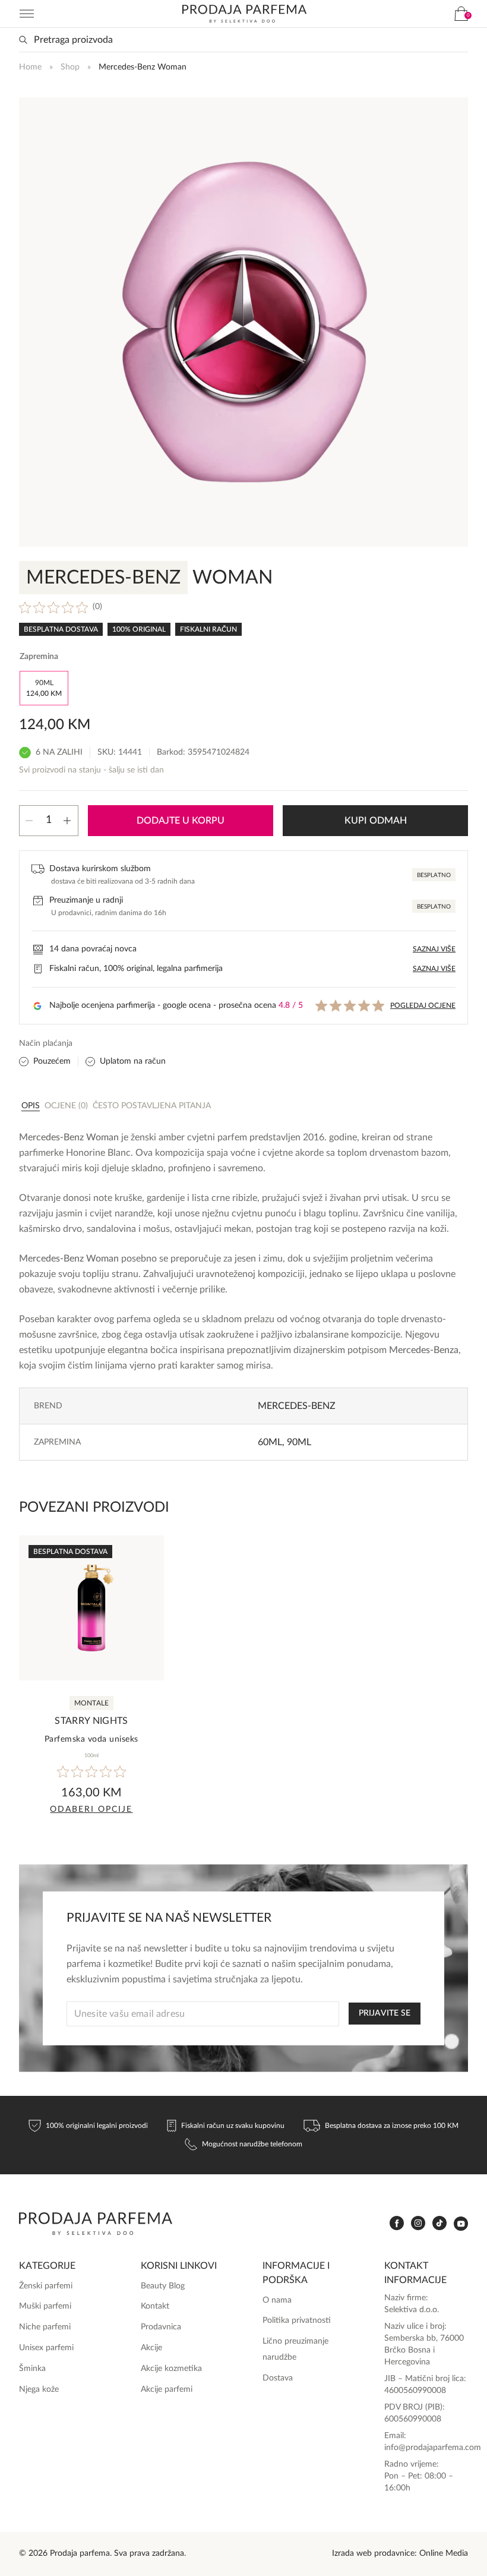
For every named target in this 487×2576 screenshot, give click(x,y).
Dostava (278, 2378)
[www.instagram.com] (418, 2223)
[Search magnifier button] (23, 40)
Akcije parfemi (167, 2389)
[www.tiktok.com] (439, 2223)
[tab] (31, 1105)
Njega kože (39, 2389)
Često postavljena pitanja (152, 1106)
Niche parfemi (45, 2327)
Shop (70, 67)
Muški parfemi (45, 2306)
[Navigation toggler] (27, 14)
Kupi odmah (376, 821)
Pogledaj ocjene (423, 1005)
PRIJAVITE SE (385, 2013)
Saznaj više (434, 949)
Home (30, 67)
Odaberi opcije (91, 1809)
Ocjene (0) (66, 1106)
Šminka (32, 2369)
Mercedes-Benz (297, 1406)
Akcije (151, 2348)
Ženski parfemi (46, 2286)
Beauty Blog (163, 2286)
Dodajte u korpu (181, 821)
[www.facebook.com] (397, 2223)
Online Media (444, 2553)
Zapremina (39, 657)
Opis (31, 1106)
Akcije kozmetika (171, 2369)
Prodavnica (161, 2327)
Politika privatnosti (297, 2320)
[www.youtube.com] (461, 2224)
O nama (277, 2300)
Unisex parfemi (46, 2348)
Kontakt (155, 2306)
